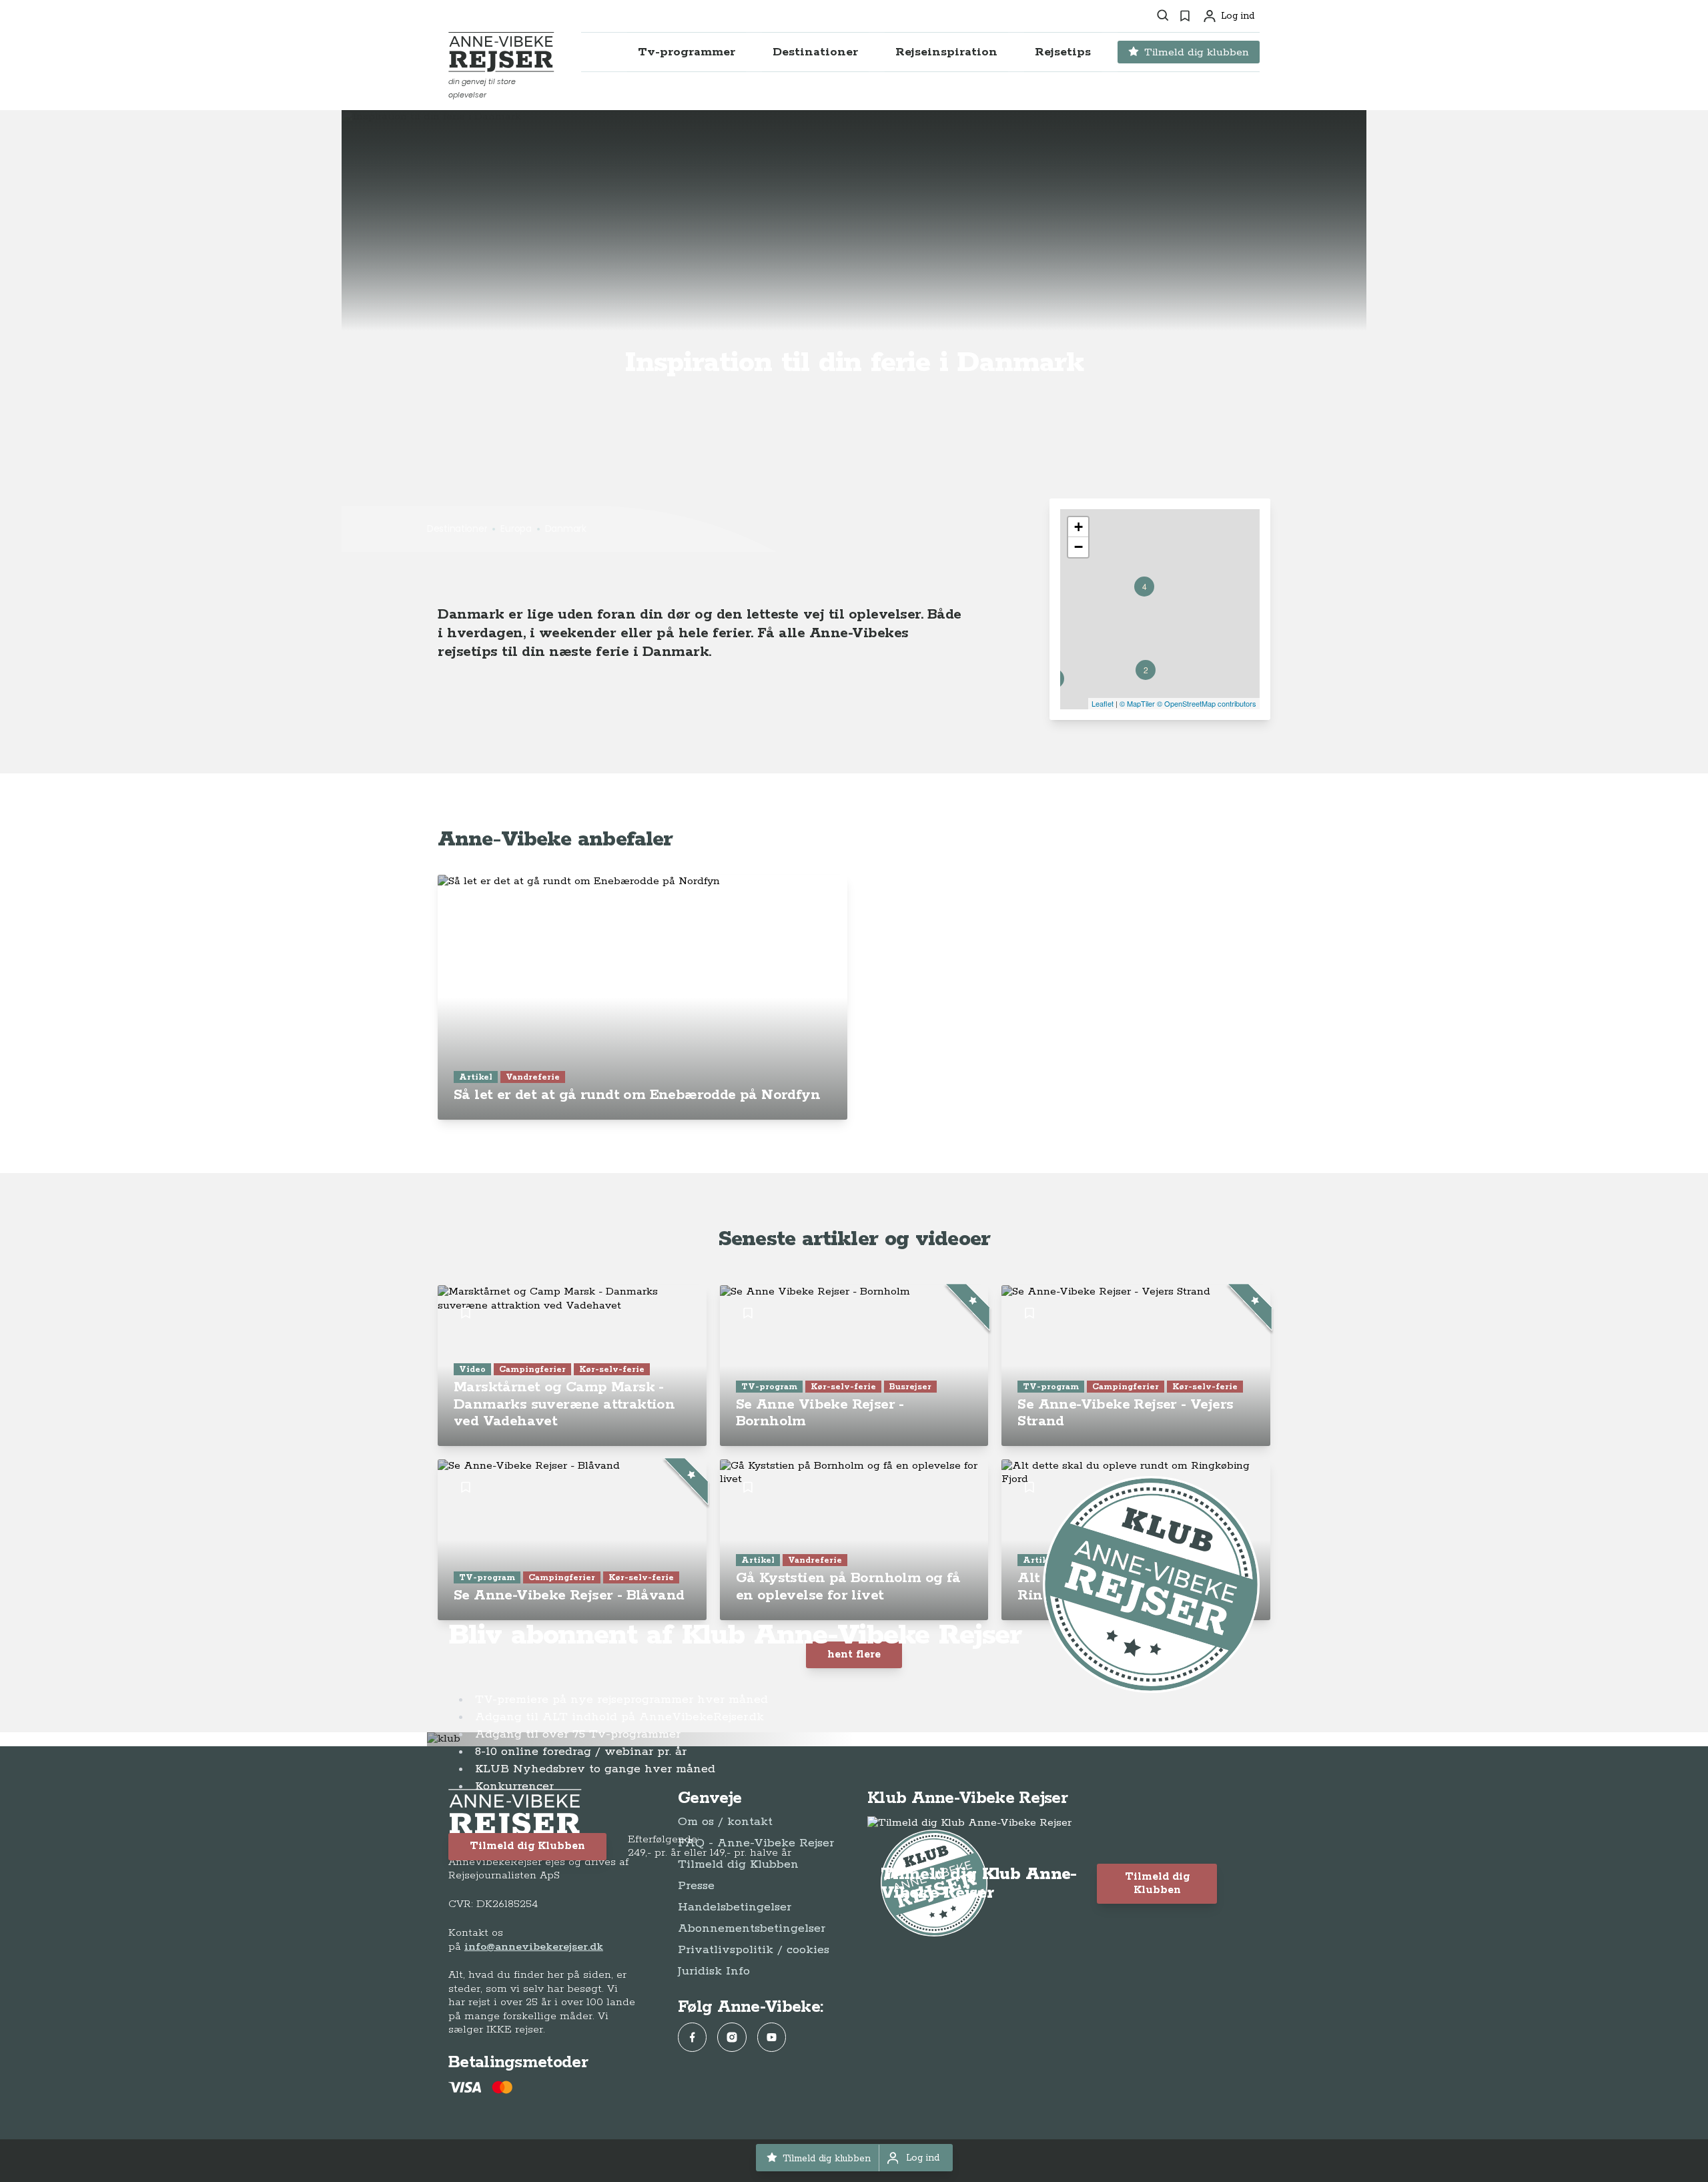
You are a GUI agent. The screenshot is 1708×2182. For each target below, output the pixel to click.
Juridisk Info (714, 1971)
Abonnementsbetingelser (752, 1928)
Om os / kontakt (725, 1822)
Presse (696, 1886)
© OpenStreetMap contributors (1207, 703)
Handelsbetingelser (735, 1907)
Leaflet (1103, 703)
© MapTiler (1137, 703)
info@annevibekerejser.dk (534, 1947)
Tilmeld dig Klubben (527, 1846)
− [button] (1079, 547)
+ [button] (1079, 527)
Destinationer (457, 528)
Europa (516, 528)
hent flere (854, 1655)
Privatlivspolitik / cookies (754, 1950)
